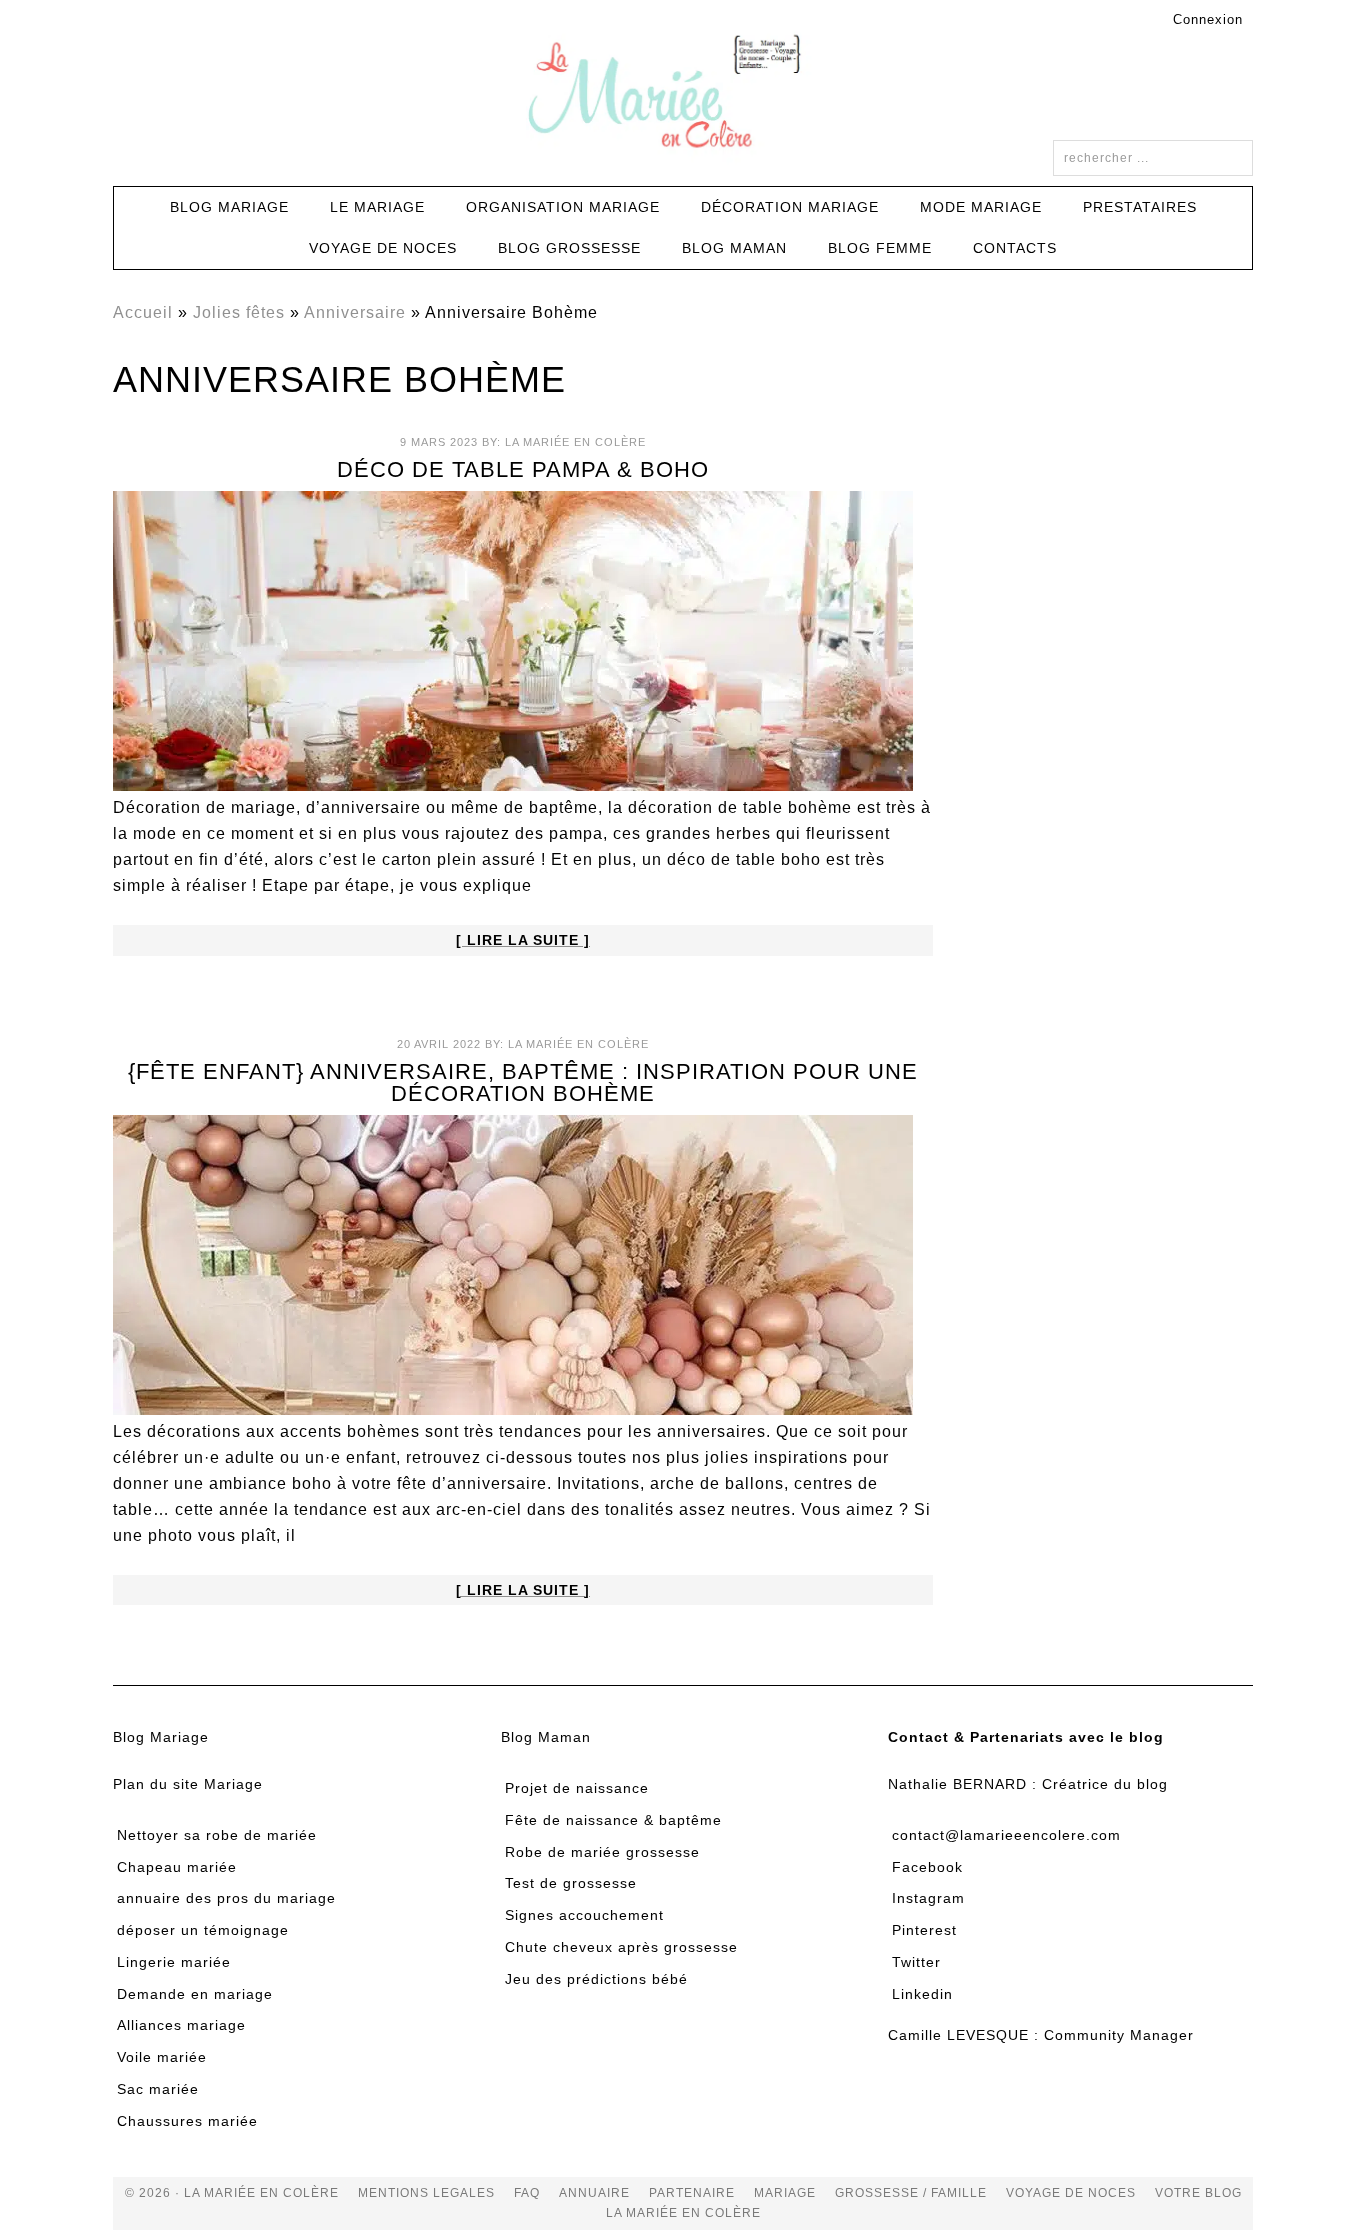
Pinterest (924, 1930)
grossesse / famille (911, 2193)
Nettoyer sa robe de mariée (217, 1835)
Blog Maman (546, 1737)
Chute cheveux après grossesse (621, 1947)
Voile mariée (162, 2057)
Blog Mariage (161, 1737)
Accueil (143, 312)
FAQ (527, 2193)
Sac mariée (158, 2089)
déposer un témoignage (203, 1930)
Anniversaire (355, 312)
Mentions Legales (426, 2193)
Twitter (916, 1962)
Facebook (927, 1867)
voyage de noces (1071, 2193)
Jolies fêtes (239, 312)
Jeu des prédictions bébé (596, 1979)
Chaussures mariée (187, 2121)
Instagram (928, 1898)
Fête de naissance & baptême (613, 1820)
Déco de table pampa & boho (523, 469)
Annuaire (594, 2193)
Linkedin (922, 1994)
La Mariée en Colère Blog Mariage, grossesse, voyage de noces (683, 95)
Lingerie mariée (174, 1962)
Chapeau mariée (177, 1867)
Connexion (1208, 19)
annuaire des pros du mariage (226, 1898)
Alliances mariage (181, 2025)
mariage (785, 2193)
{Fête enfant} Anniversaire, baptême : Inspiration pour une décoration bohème (523, 1082)
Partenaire (692, 2193)
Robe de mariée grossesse (602, 1852)
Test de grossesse (571, 1883)
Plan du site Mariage (188, 1784)
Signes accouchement (584, 1915)
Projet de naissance (577, 1788)
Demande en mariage (195, 1994)
